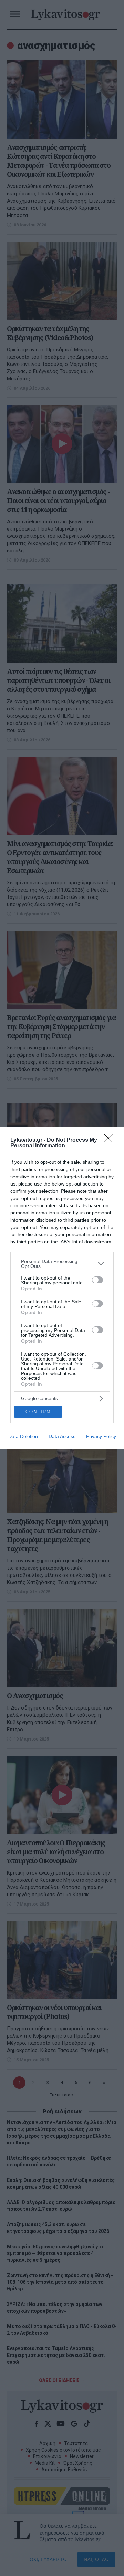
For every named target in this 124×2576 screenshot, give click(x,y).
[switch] (97, 1280)
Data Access (62, 1436)
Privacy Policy (101, 1436)
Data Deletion (23, 1436)
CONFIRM (38, 1412)
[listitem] (62, 1264)
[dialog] (62, 1288)
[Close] (111, 1140)
